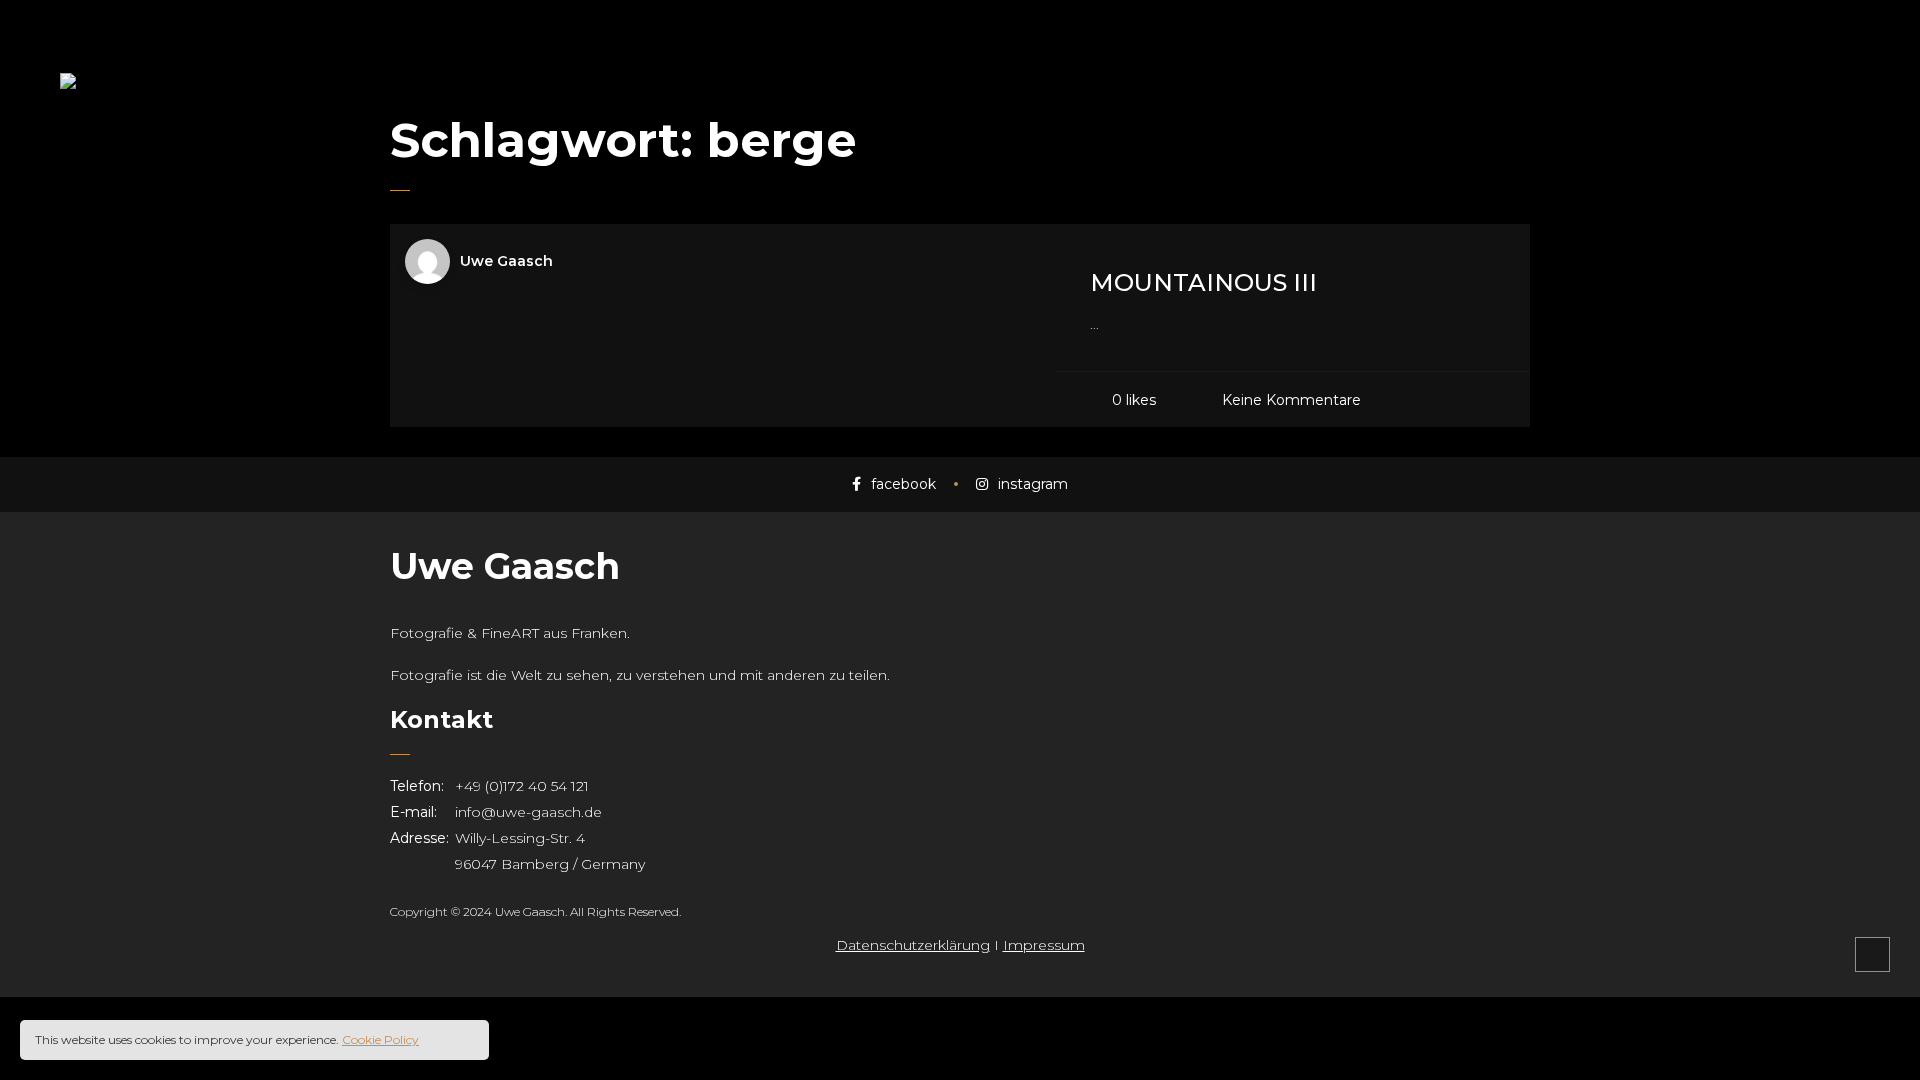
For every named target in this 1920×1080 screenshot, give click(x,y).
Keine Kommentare (1291, 399)
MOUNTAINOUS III (1203, 282)
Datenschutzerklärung (913, 945)
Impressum (1044, 945)
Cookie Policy (380, 1039)
